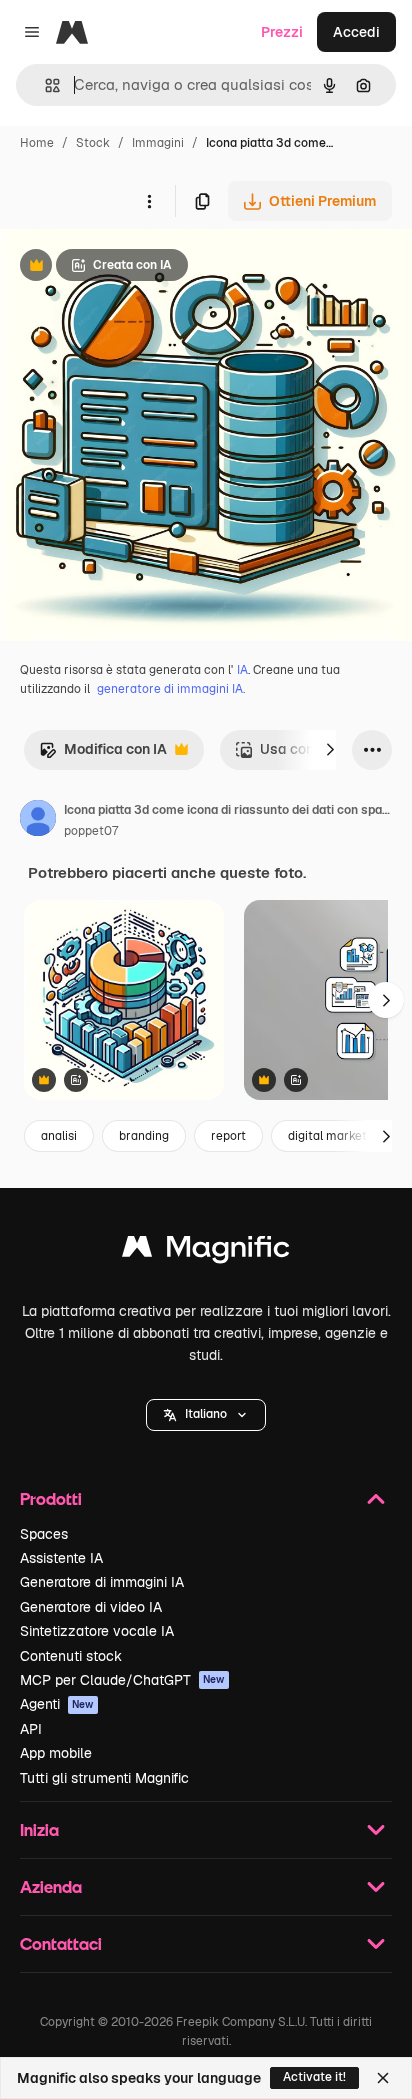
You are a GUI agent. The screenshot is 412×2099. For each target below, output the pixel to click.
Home (37, 143)
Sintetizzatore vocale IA (97, 1631)
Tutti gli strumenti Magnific (104, 1778)
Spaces (44, 1534)
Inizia (39, 1829)
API (31, 1729)
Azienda (51, 1886)
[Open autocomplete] (44, 85)
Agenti (57, 1704)
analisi (59, 1136)
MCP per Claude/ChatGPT (122, 1680)
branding (144, 1136)
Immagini (158, 143)
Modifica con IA (103, 754)
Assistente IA (61, 1558)
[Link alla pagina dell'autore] (38, 821)
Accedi (356, 32)
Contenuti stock (71, 1656)
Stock (93, 143)
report (228, 1136)
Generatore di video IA (91, 1607)
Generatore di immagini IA (102, 1582)
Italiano (206, 1414)
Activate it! (314, 2077)
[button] (206, 1415)
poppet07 (91, 831)
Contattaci (61, 1943)
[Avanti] (330, 750)
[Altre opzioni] (149, 201)
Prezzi (282, 32)
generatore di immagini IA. (171, 689)
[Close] (383, 2078)
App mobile (56, 1753)
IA (242, 670)
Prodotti (51, 1498)
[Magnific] (206, 1251)
